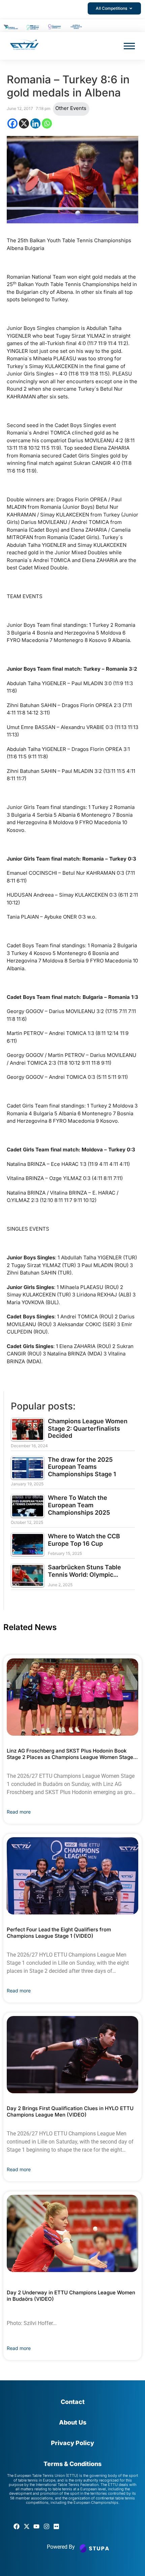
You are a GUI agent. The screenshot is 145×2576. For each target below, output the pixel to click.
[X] (24, 123)
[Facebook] (12, 123)
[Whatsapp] (47, 123)
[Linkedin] (35, 123)
